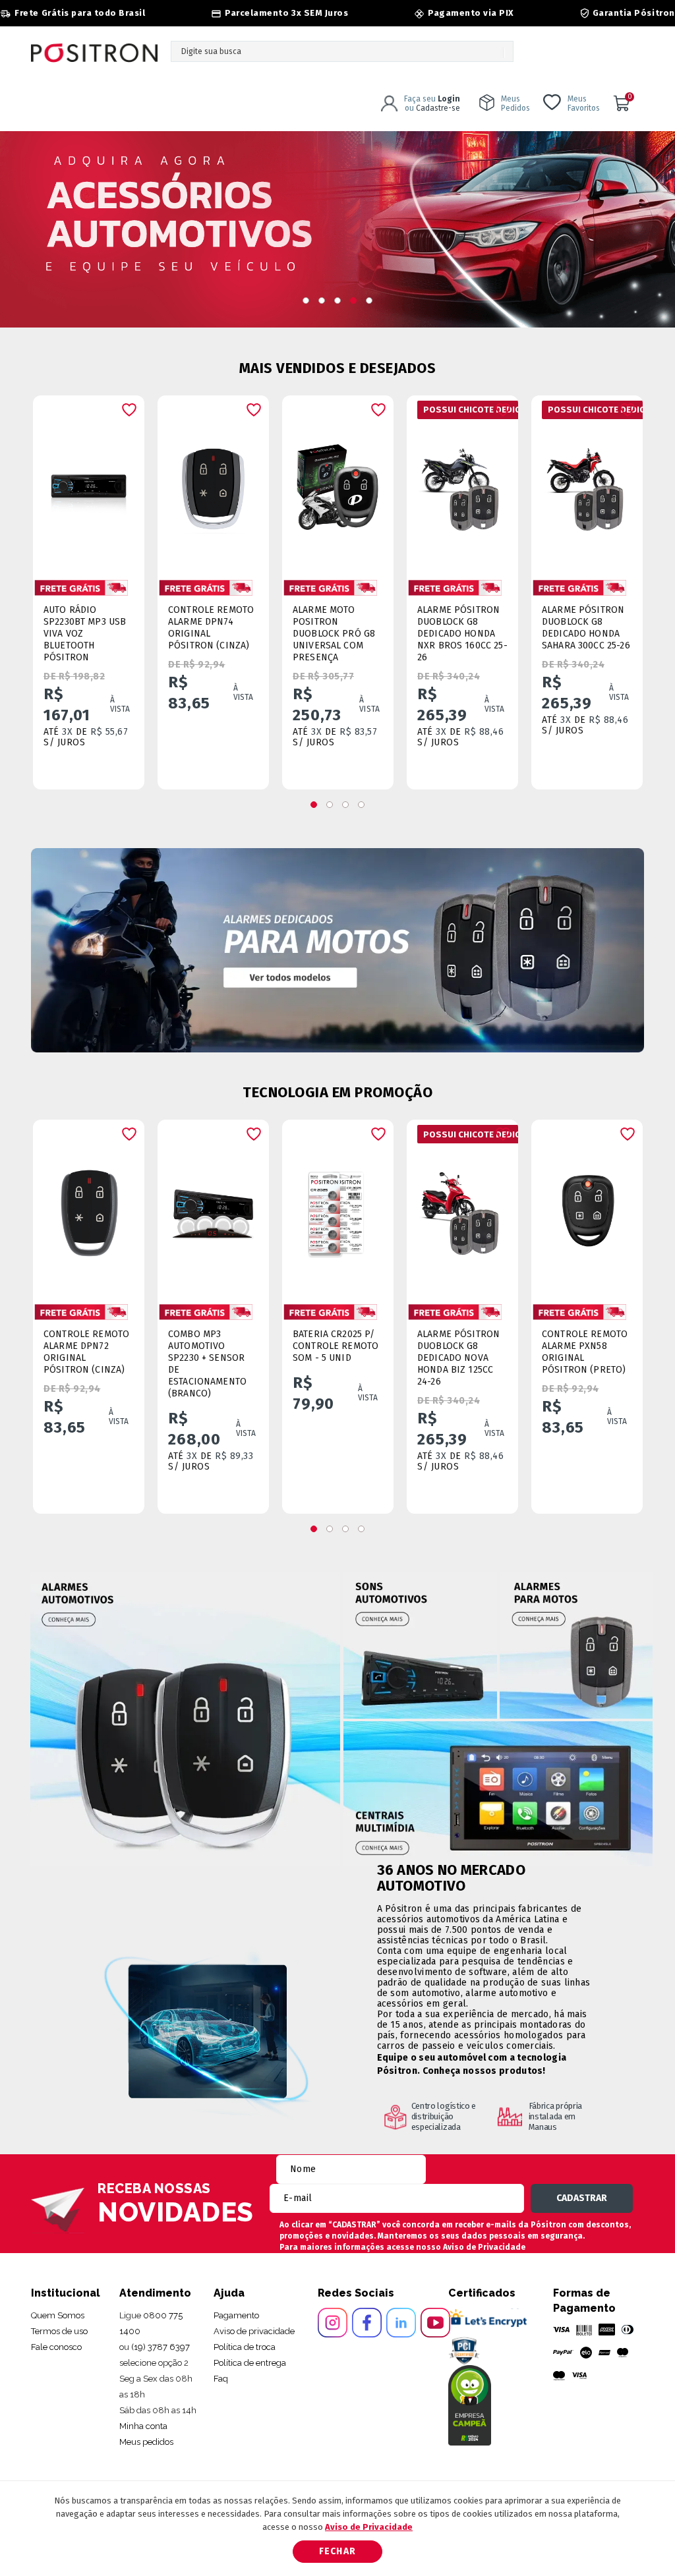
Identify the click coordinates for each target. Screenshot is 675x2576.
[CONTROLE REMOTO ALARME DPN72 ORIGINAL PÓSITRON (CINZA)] (89, 1208)
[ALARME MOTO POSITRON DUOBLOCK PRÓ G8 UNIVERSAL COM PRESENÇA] (338, 483)
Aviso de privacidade (254, 2331)
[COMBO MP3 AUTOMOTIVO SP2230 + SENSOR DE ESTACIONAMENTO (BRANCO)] (213, 1208)
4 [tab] (353, 301)
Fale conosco (56, 2347)
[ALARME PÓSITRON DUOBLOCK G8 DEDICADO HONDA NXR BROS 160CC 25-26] (462, 483)
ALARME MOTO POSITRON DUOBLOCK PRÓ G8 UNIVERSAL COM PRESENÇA (334, 634)
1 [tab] (306, 301)
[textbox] (342, 51)
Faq (221, 2379)
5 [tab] (369, 301)
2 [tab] (322, 301)
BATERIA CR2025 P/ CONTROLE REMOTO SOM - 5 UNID (336, 1346)
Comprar (99, 767)
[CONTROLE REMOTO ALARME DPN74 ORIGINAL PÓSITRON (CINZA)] (213, 483)
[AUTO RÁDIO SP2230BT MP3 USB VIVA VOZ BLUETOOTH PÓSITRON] (89, 483)
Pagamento (236, 2315)
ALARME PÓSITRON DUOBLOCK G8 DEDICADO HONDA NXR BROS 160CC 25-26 (462, 634)
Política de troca (245, 2347)
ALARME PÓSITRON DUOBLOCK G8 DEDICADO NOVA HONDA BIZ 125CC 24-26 (458, 1358)
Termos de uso (59, 2331)
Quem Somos (58, 2315)
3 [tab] (337, 301)
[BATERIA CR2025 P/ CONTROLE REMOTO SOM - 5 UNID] (338, 1208)
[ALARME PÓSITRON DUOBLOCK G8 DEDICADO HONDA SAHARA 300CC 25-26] (587, 483)
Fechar (337, 2551)
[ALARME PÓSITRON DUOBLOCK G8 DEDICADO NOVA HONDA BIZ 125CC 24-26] (462, 1208)
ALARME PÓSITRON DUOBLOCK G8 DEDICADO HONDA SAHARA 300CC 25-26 (586, 628)
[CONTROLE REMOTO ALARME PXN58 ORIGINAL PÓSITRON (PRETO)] (587, 1208)
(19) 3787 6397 (161, 2347)
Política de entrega (250, 2363)
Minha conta (143, 2426)
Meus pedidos (146, 2442)
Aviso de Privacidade (484, 2247)
